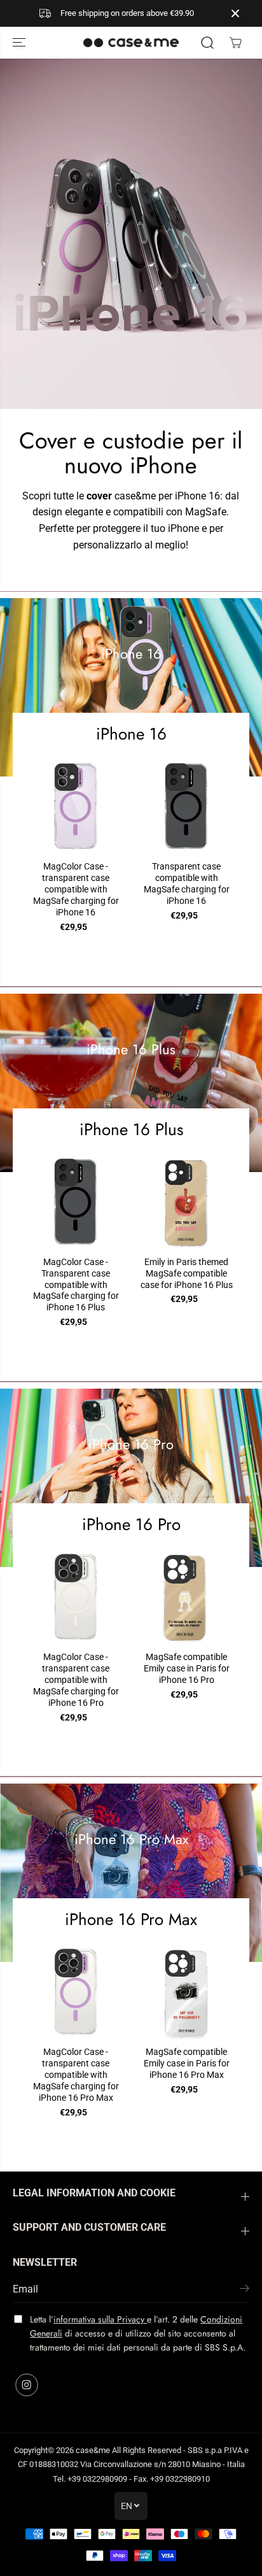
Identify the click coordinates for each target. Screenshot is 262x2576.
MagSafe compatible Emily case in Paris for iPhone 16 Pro (187, 1668)
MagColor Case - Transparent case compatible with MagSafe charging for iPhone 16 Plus (76, 1285)
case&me (93, 2450)
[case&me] (131, 43)
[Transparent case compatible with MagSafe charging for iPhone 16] (186, 806)
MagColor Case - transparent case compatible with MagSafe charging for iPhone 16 (76, 889)
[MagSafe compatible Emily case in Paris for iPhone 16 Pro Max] (186, 1992)
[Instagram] (27, 2385)
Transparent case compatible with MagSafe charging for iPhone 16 (187, 884)
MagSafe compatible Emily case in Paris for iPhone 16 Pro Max (187, 2063)
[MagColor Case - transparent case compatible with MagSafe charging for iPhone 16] (76, 806)
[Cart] (235, 43)
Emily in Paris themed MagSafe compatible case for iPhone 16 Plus (187, 1273)
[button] (20, 43)
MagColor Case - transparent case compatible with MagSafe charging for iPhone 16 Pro (76, 1680)
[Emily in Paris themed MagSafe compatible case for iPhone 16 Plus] (186, 1201)
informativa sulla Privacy (100, 2319)
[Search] (207, 43)
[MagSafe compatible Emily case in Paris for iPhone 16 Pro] (186, 1597)
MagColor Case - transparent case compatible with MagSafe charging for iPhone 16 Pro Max (76, 2075)
